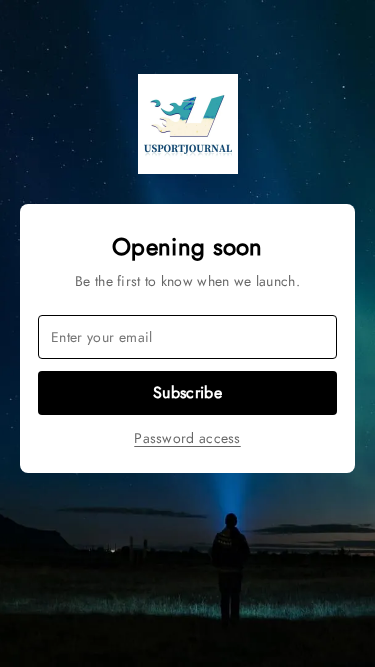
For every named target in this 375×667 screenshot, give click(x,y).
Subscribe (187, 392)
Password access (187, 438)
